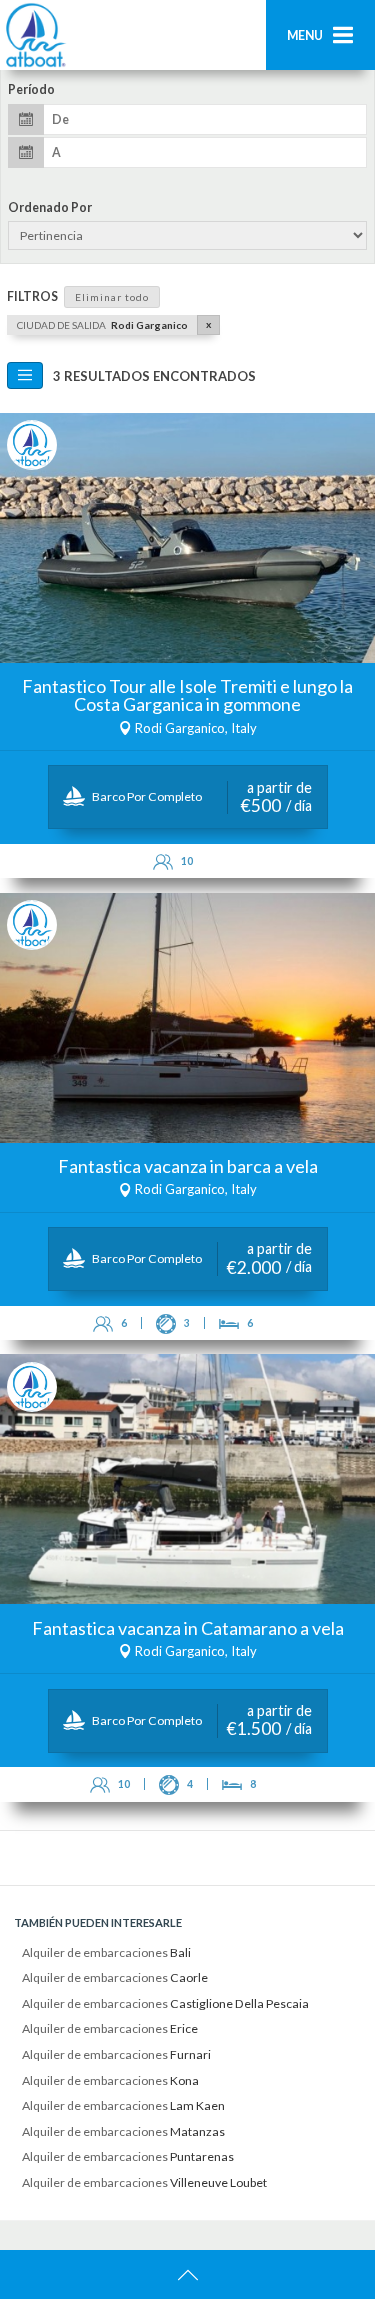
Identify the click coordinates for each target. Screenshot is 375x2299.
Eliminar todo (112, 297)
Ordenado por (50, 208)
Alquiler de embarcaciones (106, 1952)
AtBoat (35, 35)
